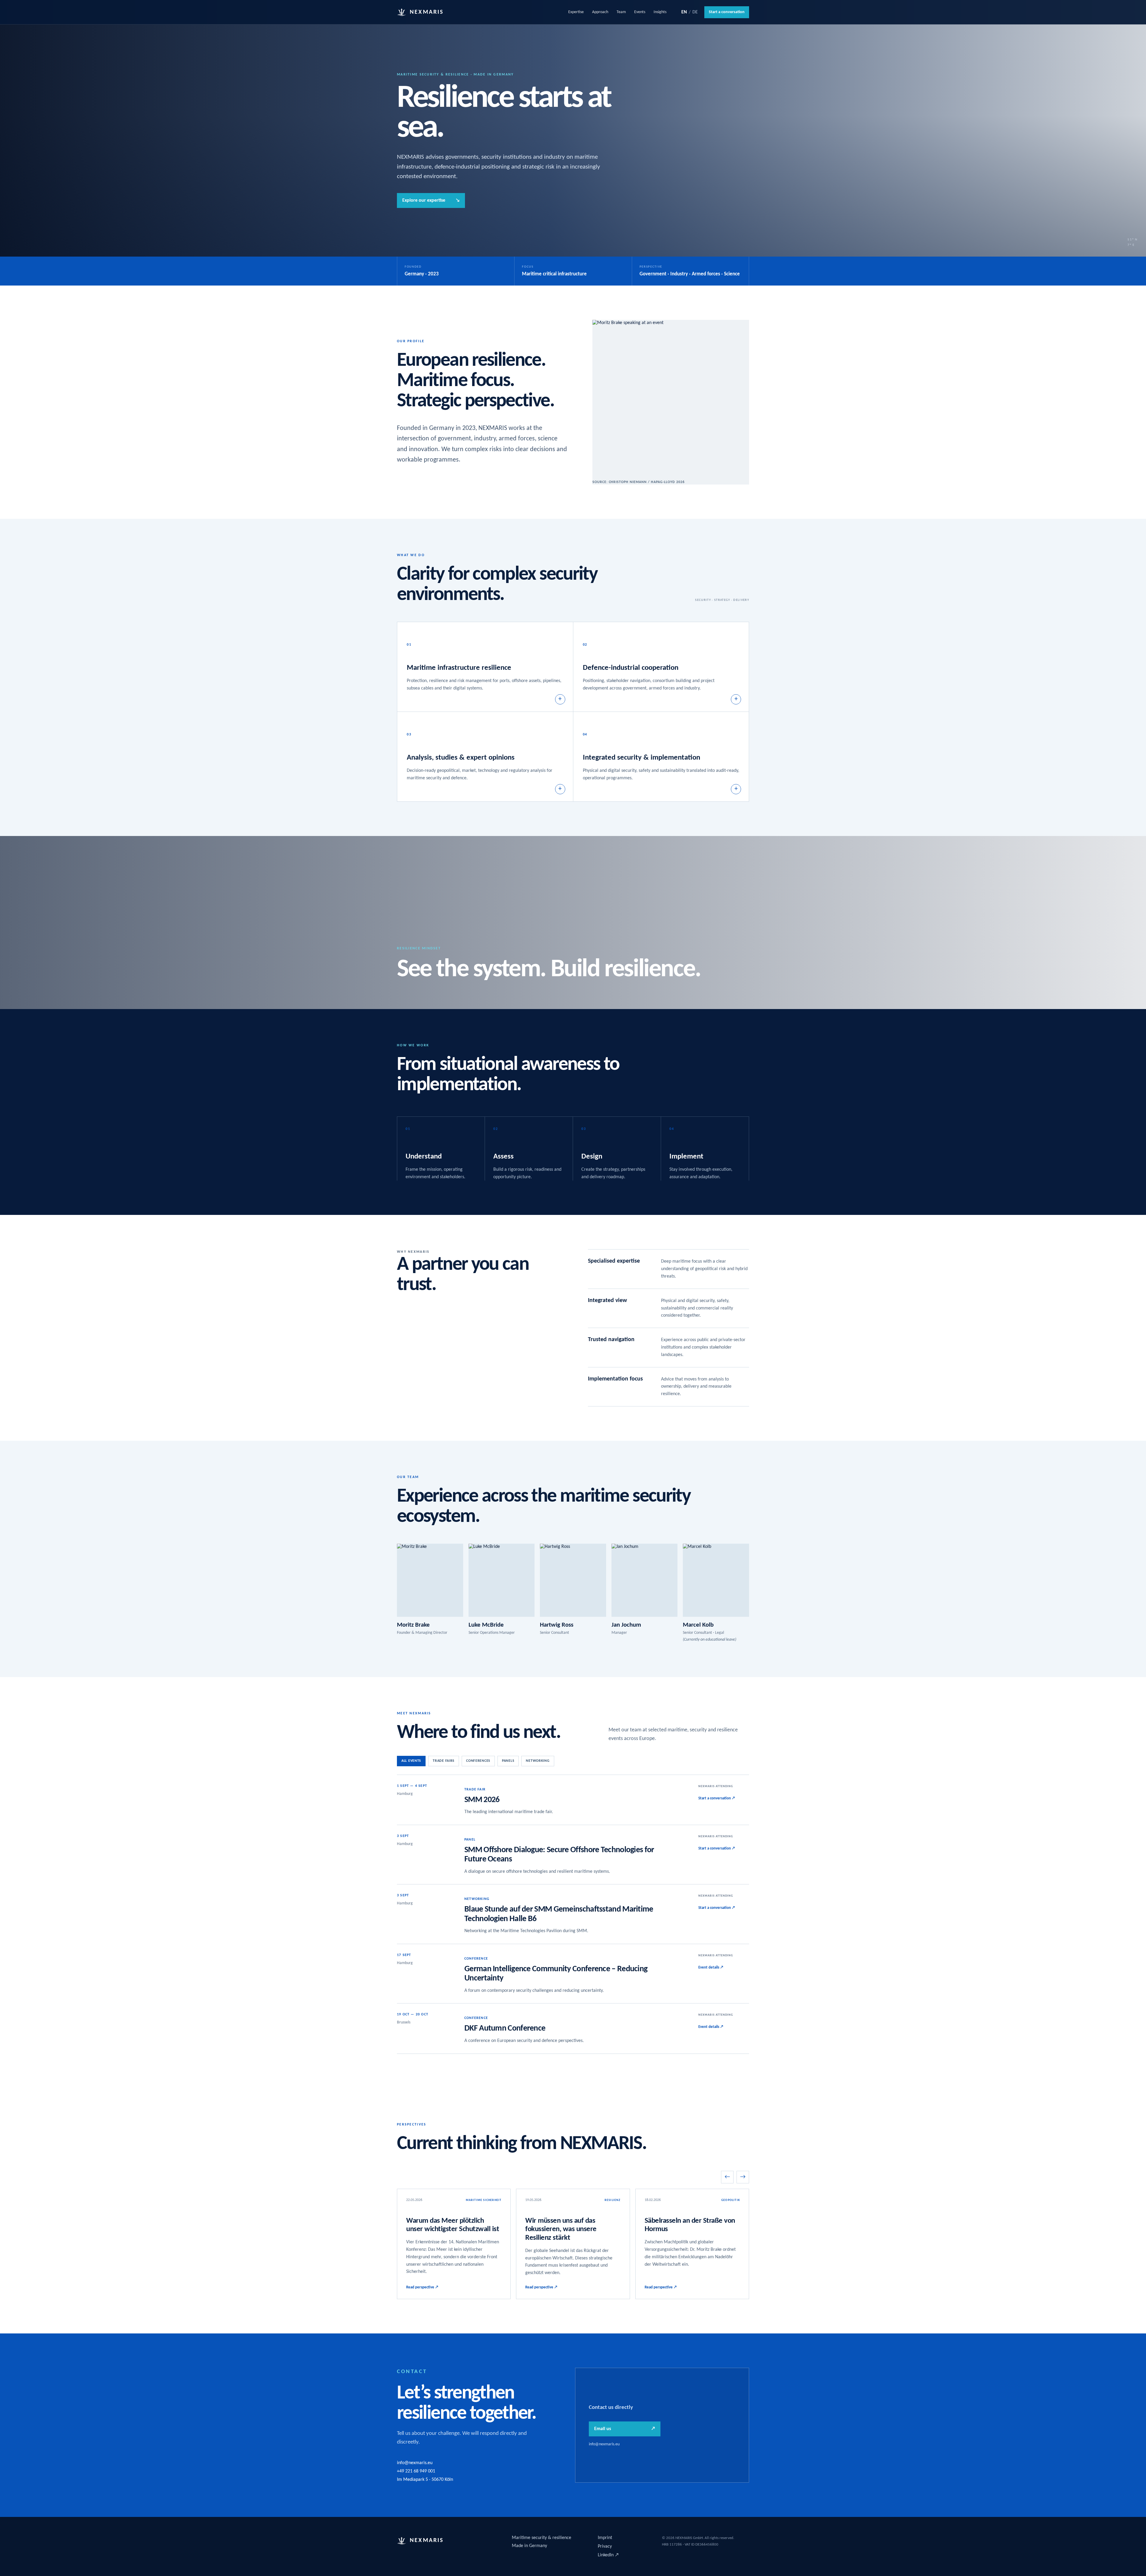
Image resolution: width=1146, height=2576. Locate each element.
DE (695, 12)
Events (640, 12)
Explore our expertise (431, 200)
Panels (508, 1761)
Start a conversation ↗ (717, 1798)
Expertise (576, 12)
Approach (600, 12)
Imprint (605, 2538)
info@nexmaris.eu (415, 2463)
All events (411, 1761)
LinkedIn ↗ (608, 2555)
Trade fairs (444, 1761)
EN (684, 12)
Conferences (478, 1761)
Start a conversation (727, 12)
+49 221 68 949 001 (416, 2471)
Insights (660, 12)
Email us (625, 2429)
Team (621, 12)
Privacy (605, 2546)
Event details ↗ (711, 1968)
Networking (538, 1761)
